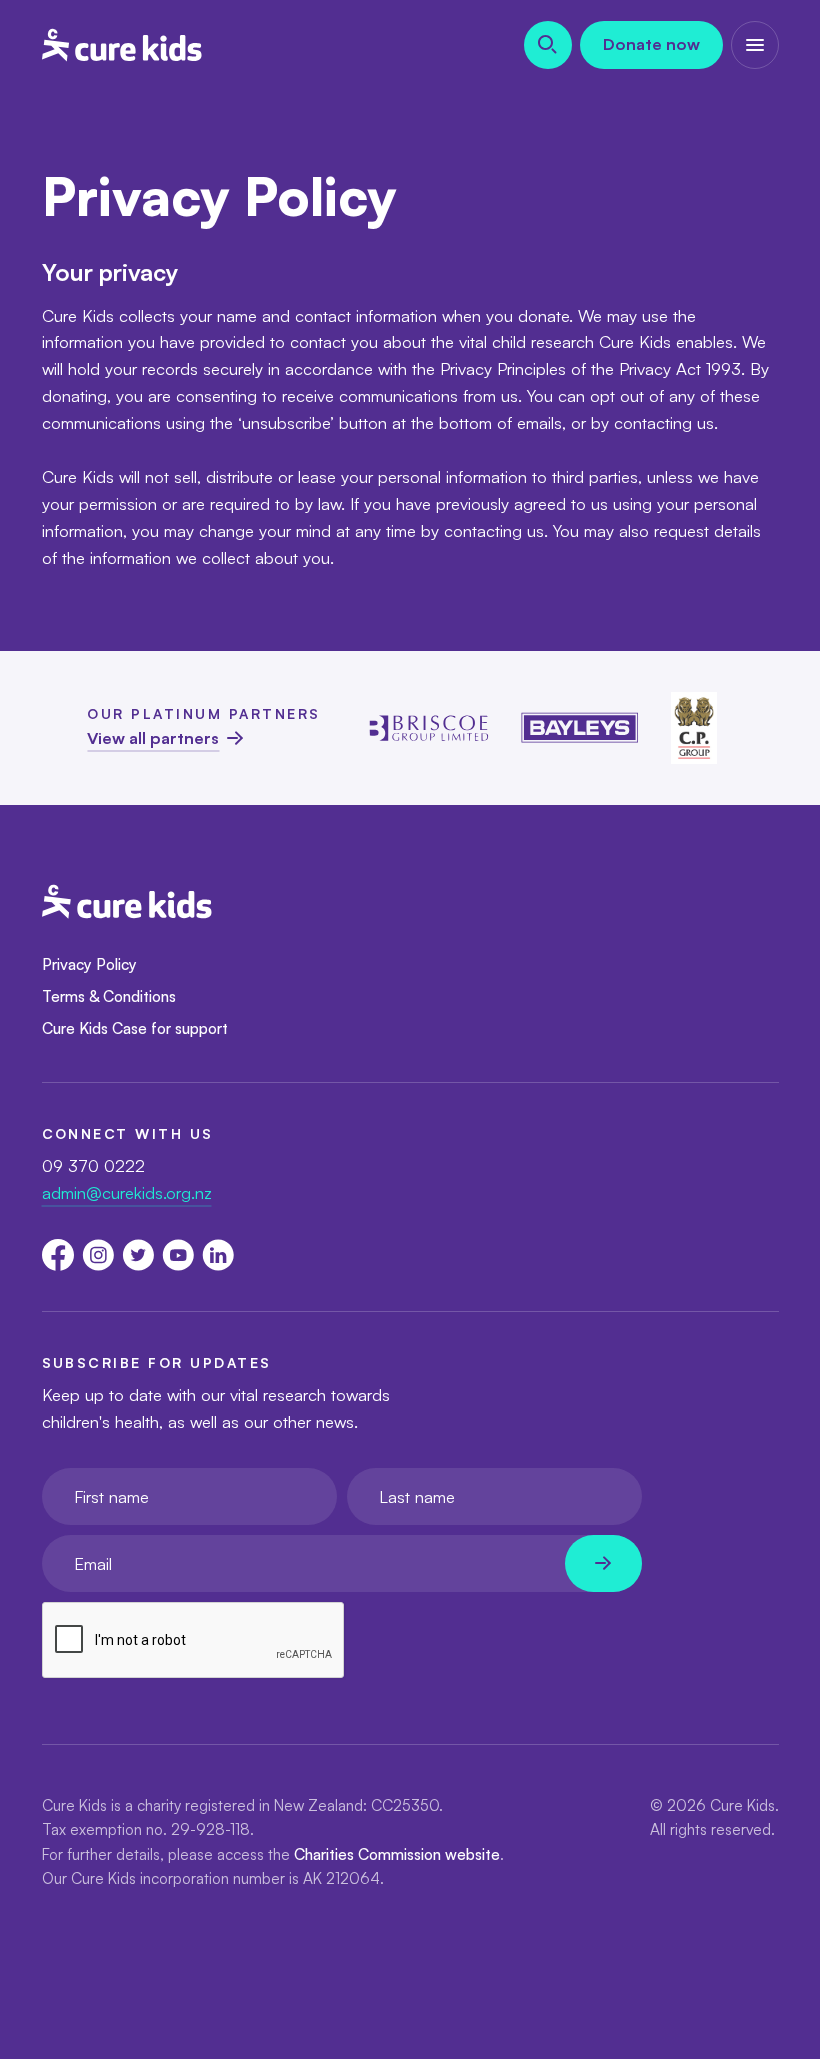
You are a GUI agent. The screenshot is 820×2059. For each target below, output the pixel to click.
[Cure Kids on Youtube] (178, 1255)
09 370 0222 (93, 1165)
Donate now (651, 44)
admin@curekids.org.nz (127, 1192)
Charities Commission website (397, 1854)
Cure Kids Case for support (135, 1028)
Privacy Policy (89, 964)
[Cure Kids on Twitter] (138, 1255)
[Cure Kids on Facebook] (58, 1255)
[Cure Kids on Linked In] (218, 1255)
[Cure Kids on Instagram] (98, 1255)
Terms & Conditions (109, 996)
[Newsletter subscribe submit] (603, 1563)
